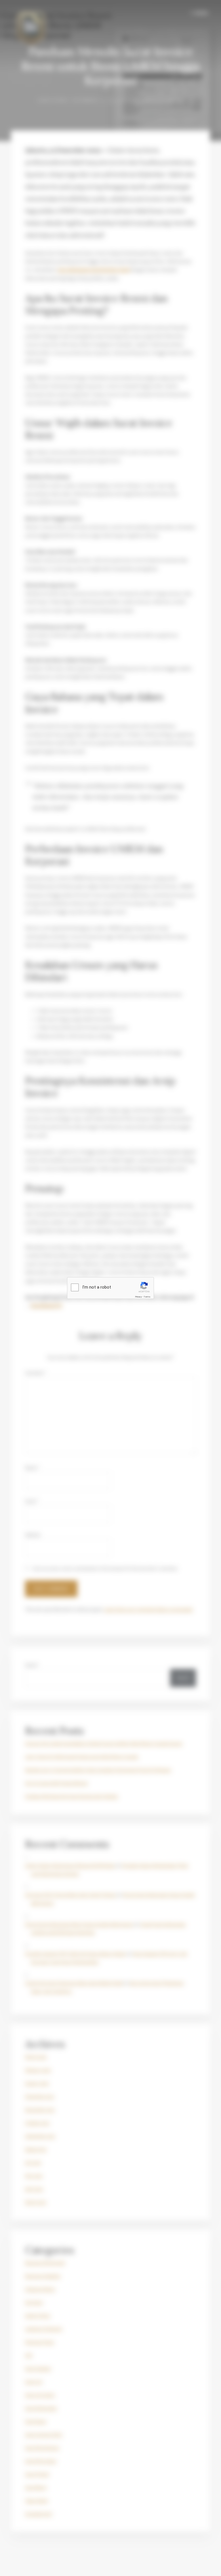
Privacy (138, 1297)
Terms (147, 1297)
